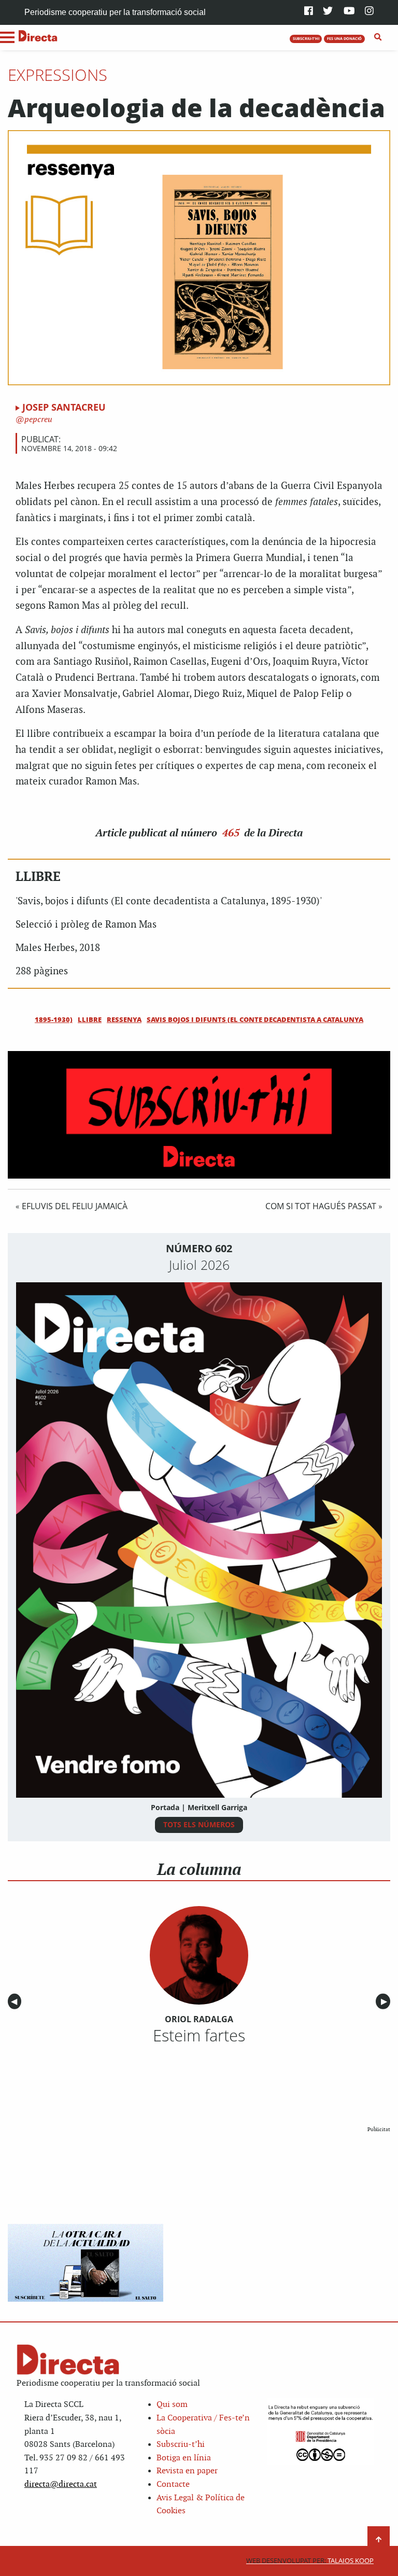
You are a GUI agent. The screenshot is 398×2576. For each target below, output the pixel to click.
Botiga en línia (184, 2458)
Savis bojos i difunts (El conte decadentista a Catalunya (255, 1019)
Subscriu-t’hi (181, 2445)
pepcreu (37, 420)
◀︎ (16, 2002)
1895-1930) (54, 1019)
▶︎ (386, 2002)
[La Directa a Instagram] (369, 12)
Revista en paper (187, 2471)
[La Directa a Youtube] (349, 12)
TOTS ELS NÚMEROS (199, 1824)
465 (231, 833)
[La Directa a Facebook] (309, 12)
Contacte (173, 2484)
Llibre (90, 1019)
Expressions (58, 75)
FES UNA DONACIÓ (344, 38)
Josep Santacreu (64, 407)
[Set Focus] (378, 37)
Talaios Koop (310, 2561)
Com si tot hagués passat (321, 1206)
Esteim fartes (199, 2035)
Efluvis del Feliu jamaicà (75, 1206)
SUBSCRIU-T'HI (306, 38)
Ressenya (124, 1019)
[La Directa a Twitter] (328, 12)
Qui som (172, 2405)
